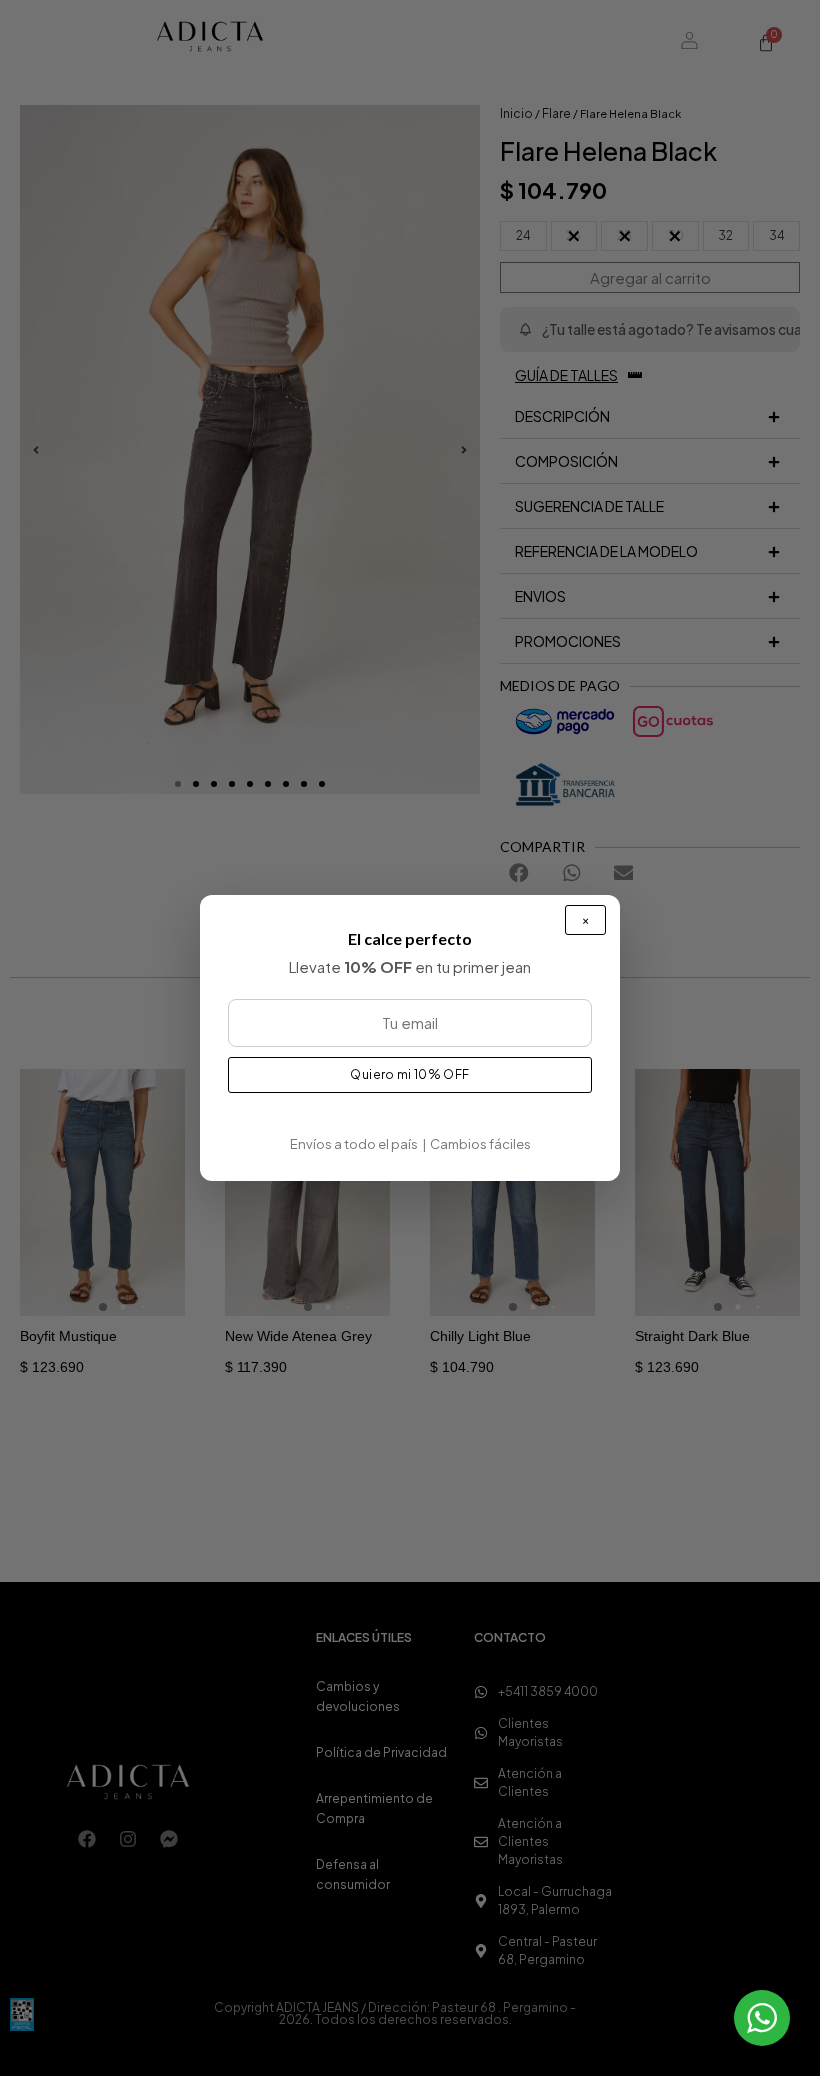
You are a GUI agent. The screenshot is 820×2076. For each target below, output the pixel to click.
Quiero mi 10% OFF (409, 1074)
